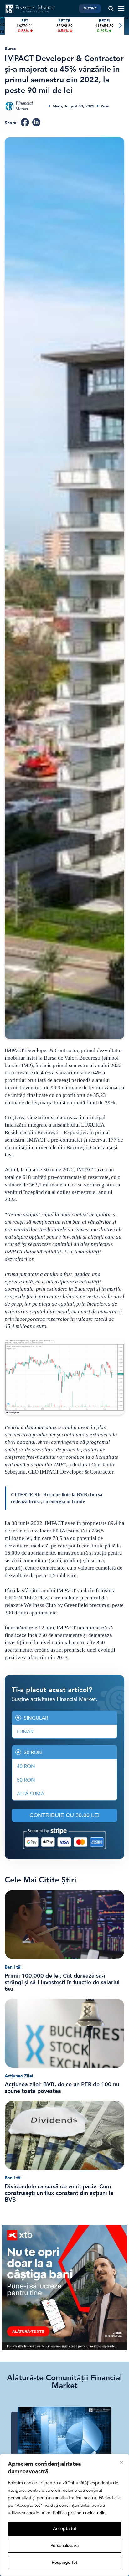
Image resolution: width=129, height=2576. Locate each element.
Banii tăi (13, 1967)
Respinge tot (64, 2562)
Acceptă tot (65, 2529)
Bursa (10, 49)
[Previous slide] (9, 26)
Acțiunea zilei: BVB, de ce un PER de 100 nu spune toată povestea (62, 2088)
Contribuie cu (64, 1815)
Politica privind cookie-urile (79, 2513)
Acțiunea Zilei (19, 2076)
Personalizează (64, 2545)
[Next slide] (120, 26)
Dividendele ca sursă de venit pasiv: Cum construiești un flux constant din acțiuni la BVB (59, 2193)
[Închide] (121, 2463)
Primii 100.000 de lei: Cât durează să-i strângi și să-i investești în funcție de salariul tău (62, 1982)
